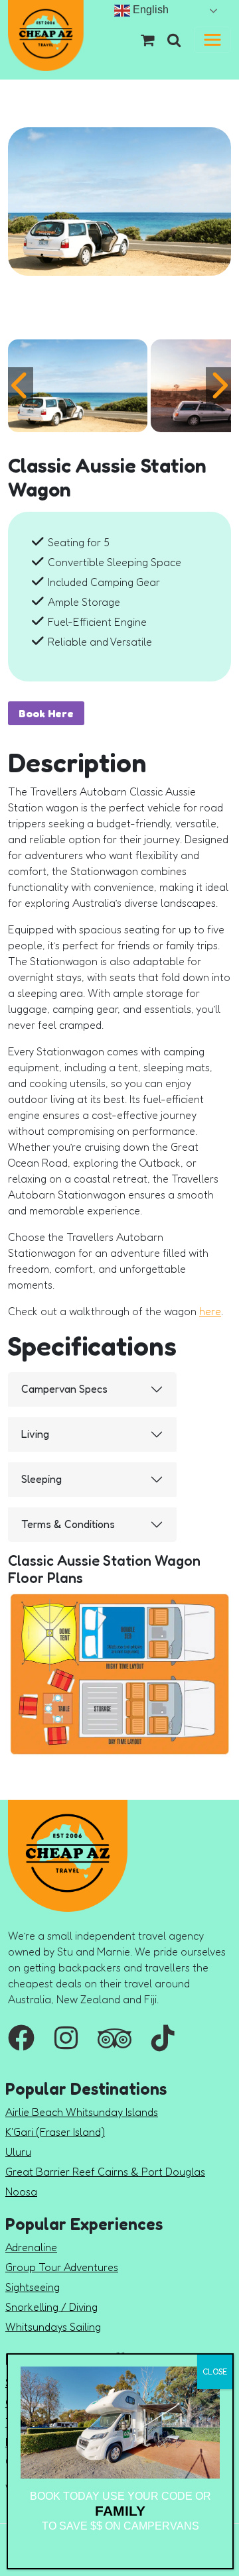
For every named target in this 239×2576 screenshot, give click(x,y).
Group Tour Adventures (62, 2267)
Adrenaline (31, 2247)
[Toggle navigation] (212, 40)
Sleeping (41, 1479)
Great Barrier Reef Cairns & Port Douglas (105, 2172)
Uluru (18, 2152)
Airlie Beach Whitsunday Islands (82, 2112)
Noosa (21, 2192)
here (210, 1311)
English (149, 10)
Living (35, 1434)
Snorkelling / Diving (51, 2307)
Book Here (46, 713)
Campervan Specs (64, 1389)
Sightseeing (33, 2287)
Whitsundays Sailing (53, 2327)
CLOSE (215, 2371)
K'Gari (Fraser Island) (55, 2132)
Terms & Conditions (68, 1524)
